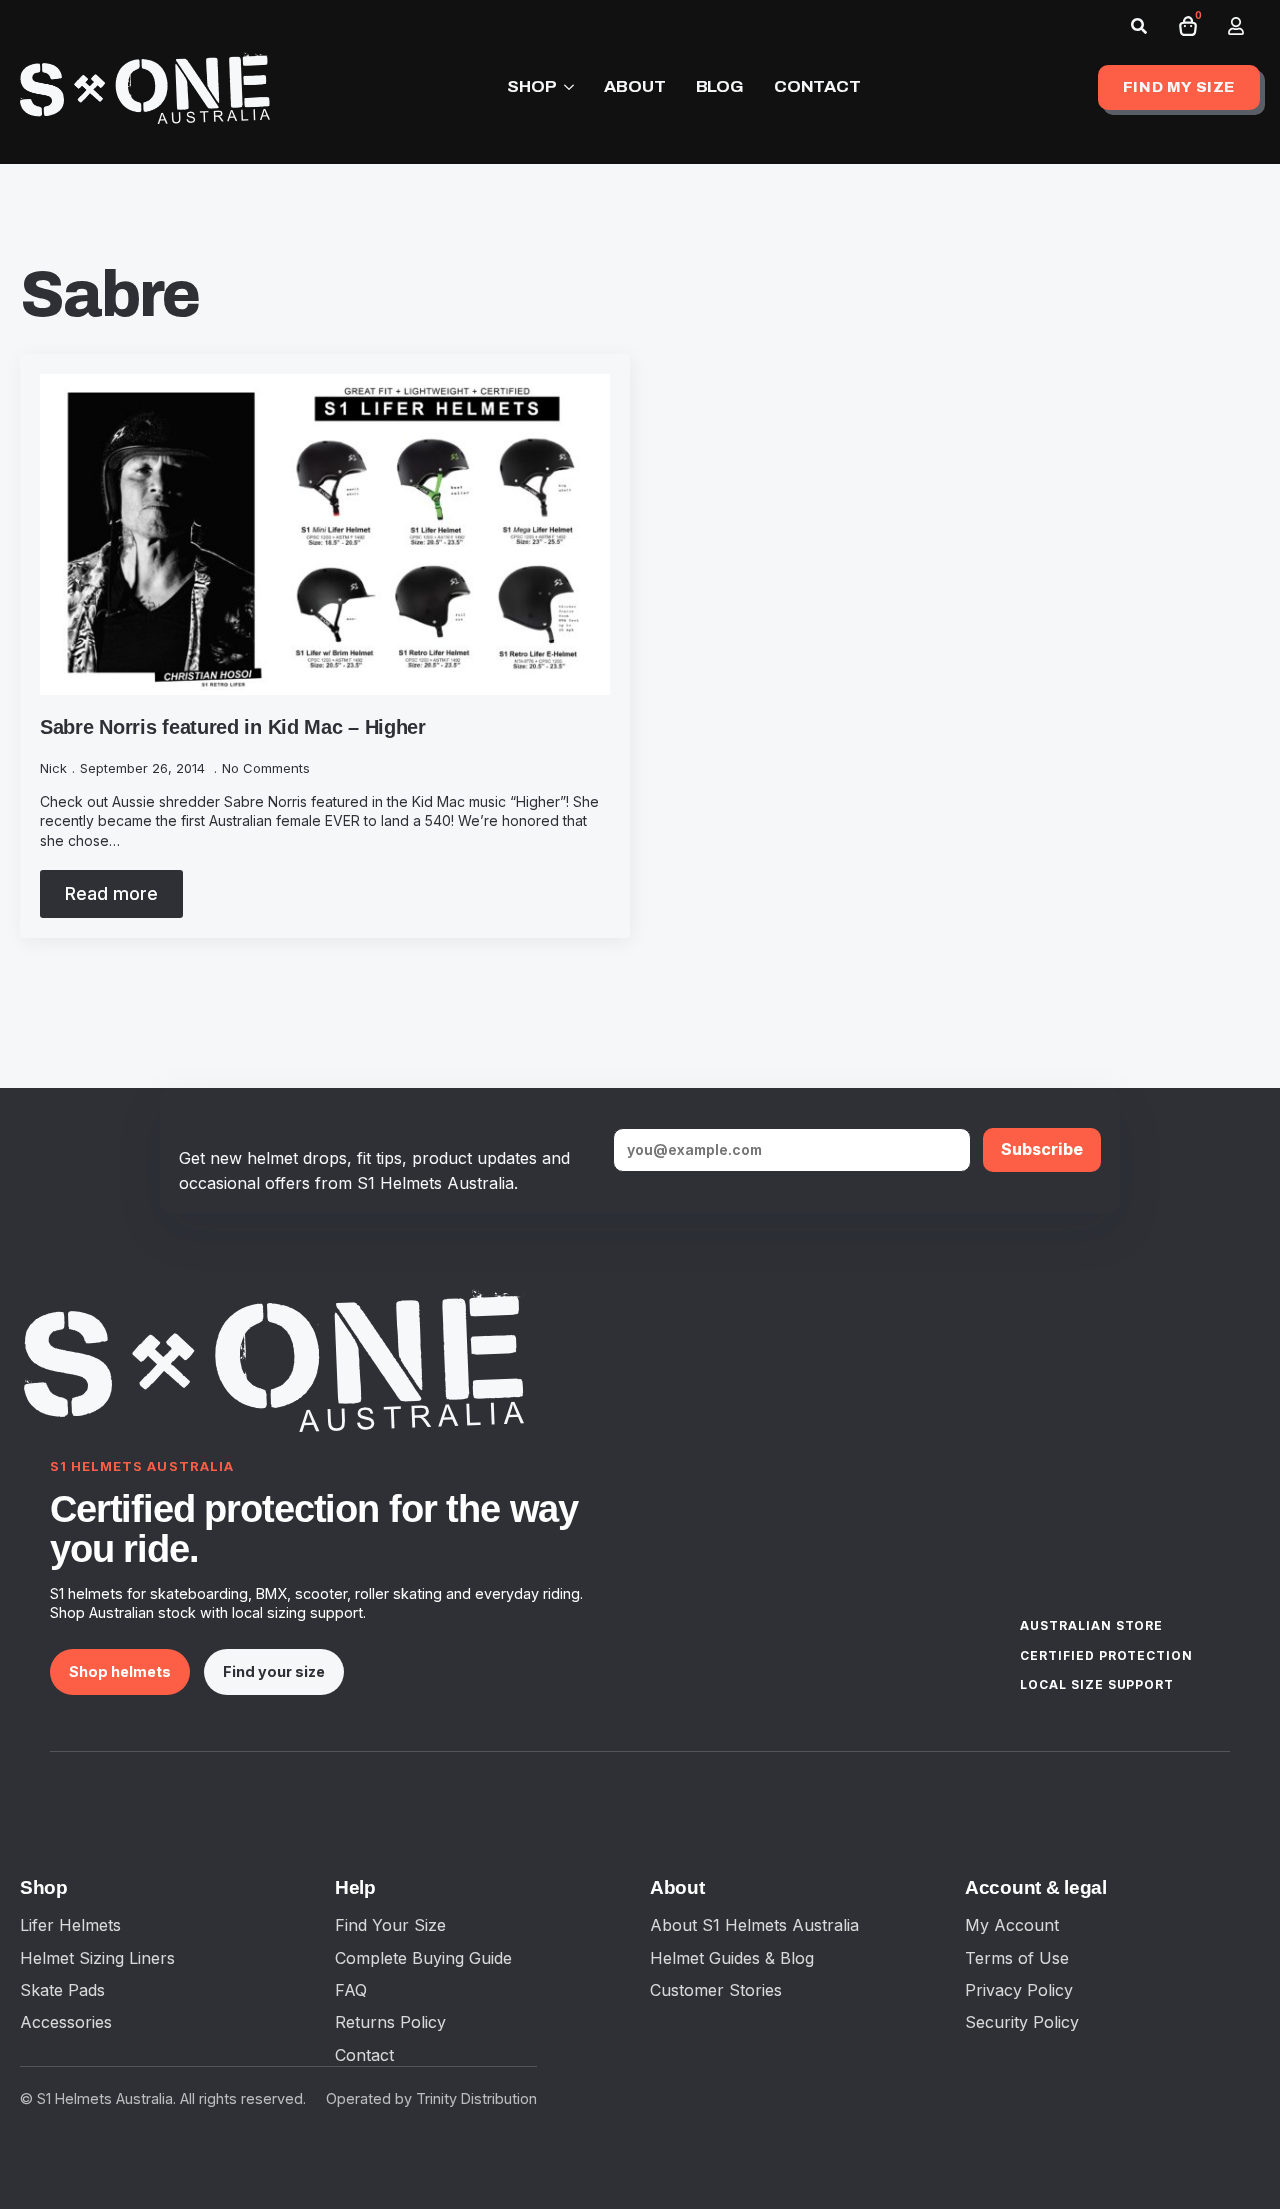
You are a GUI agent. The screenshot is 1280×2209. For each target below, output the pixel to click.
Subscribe (1042, 1149)
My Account (1012, 1925)
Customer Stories (716, 1990)
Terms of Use (1017, 1958)
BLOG (720, 86)
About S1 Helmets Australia (754, 1925)
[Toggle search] (1139, 26)
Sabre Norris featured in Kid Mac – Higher (233, 727)
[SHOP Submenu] (565, 88)
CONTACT (817, 86)
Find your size (274, 1671)
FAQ (351, 1990)
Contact (364, 2055)
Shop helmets (120, 1671)
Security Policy (1022, 2022)
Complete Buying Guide (423, 1958)
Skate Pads (62, 1990)
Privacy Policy (1019, 1990)
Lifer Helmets (70, 1925)
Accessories (66, 2022)
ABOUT (634, 86)
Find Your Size (390, 1925)
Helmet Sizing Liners (97, 1958)
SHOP (531, 86)
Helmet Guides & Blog (732, 1958)
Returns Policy (390, 2022)
